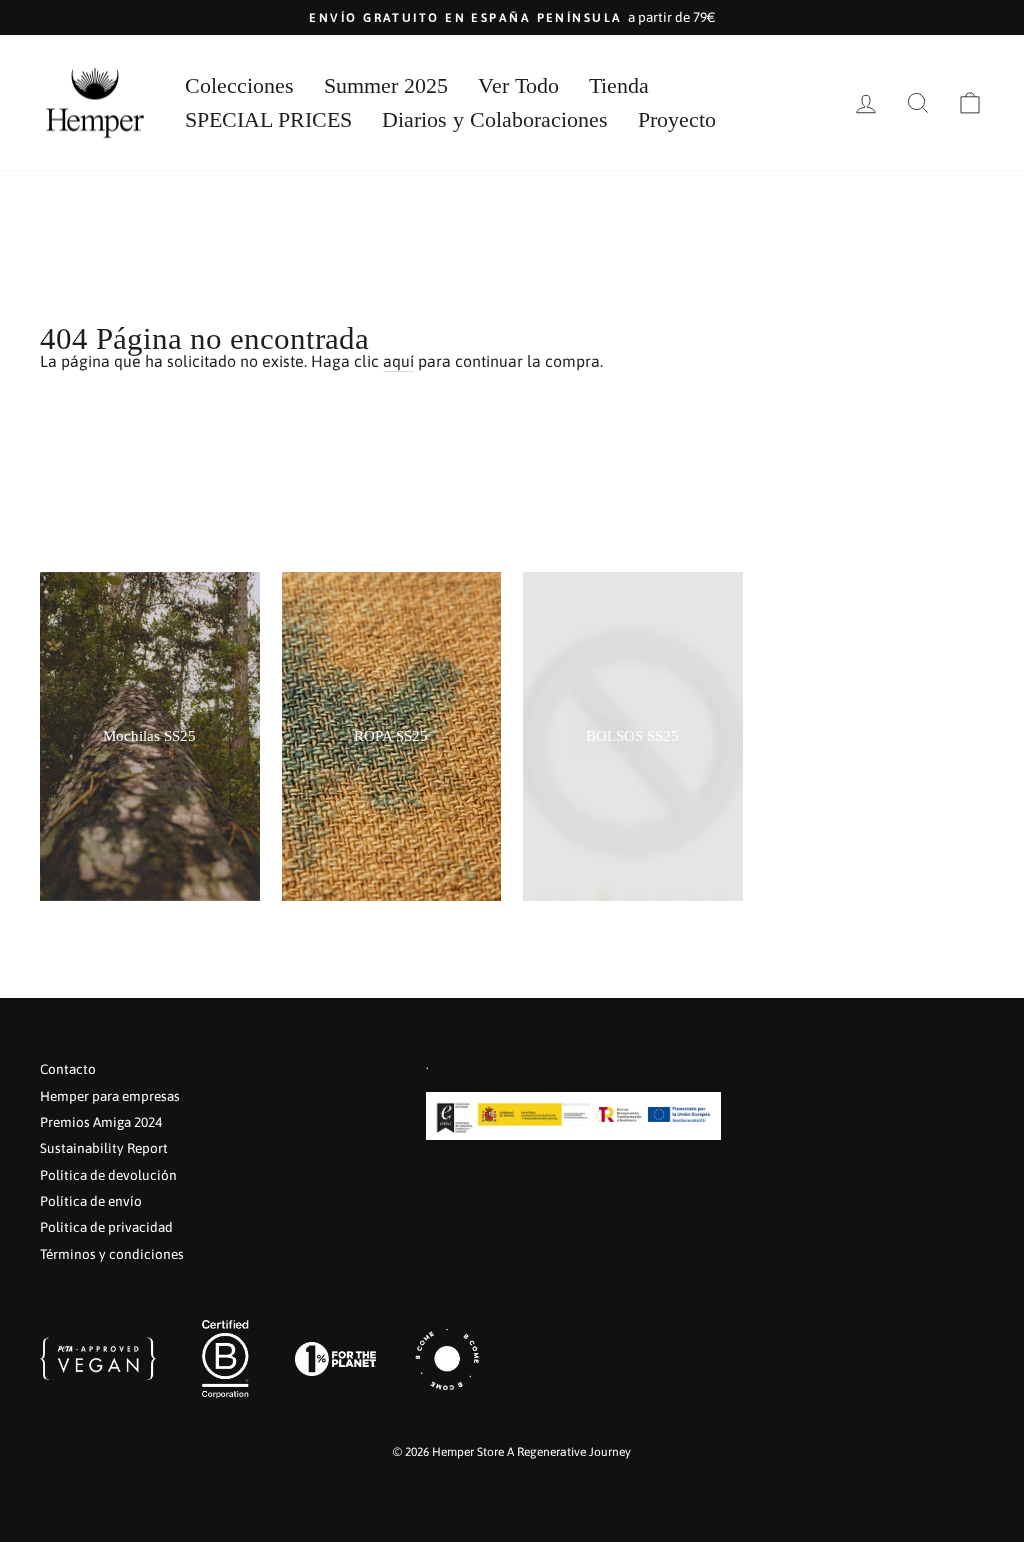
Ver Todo (518, 85)
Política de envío (91, 1201)
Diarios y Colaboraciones (495, 119)
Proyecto (677, 119)
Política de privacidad (106, 1227)
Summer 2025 (386, 85)
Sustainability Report (104, 1148)
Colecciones (239, 85)
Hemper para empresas (110, 1096)
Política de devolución (108, 1175)
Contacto (68, 1069)
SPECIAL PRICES (268, 119)
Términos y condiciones (112, 1254)
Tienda (619, 85)
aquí (398, 361)
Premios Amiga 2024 (101, 1122)
